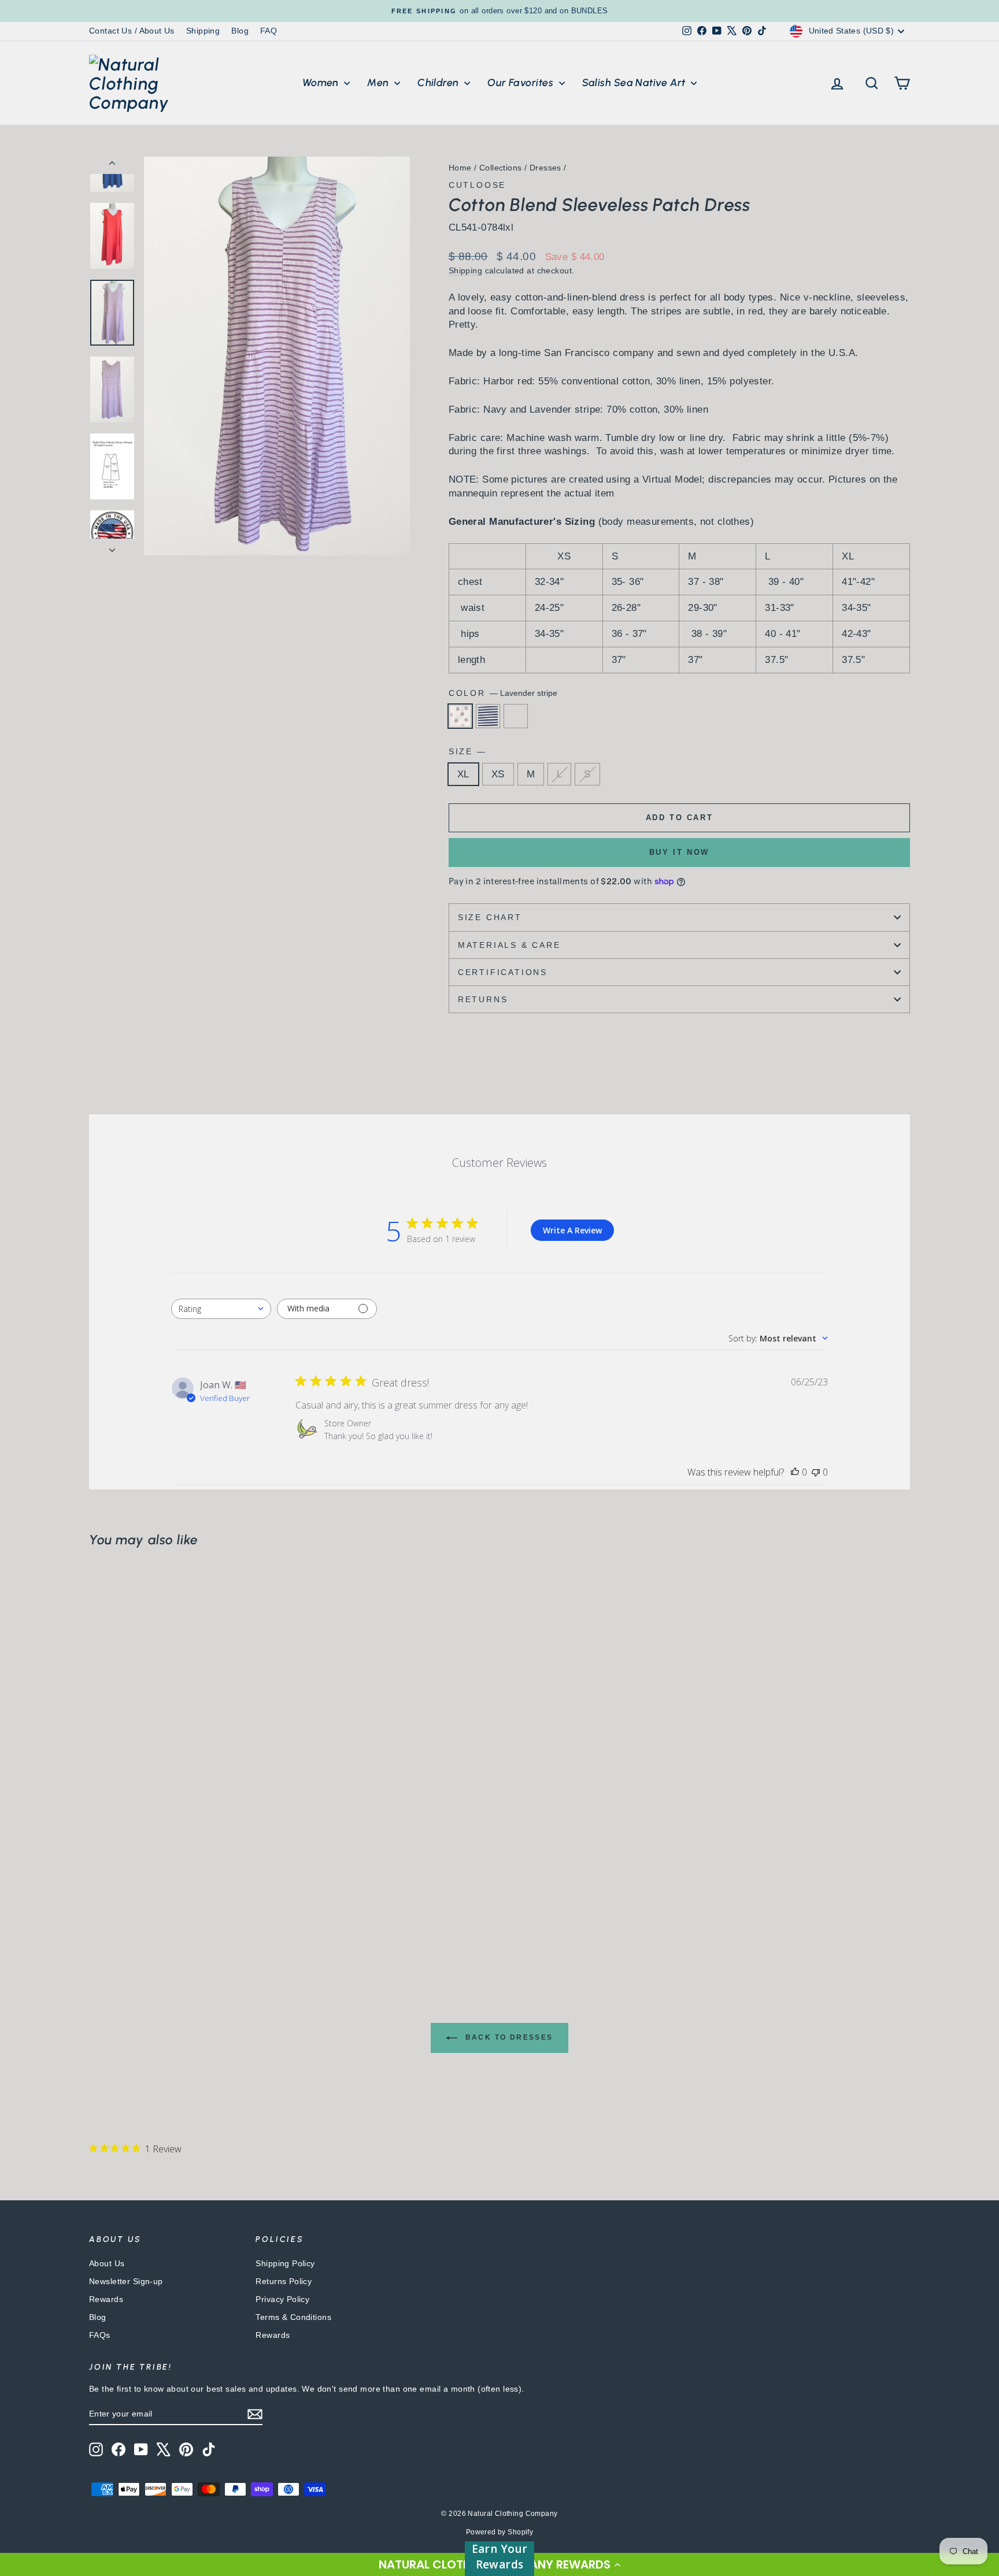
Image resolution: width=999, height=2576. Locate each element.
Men (379, 83)
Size (467, 751)
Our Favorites (521, 83)
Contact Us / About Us (132, 31)
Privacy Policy (282, 2299)
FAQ (269, 31)
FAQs (100, 2335)
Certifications (503, 972)
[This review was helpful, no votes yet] (795, 1472)
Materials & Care (509, 945)
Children (439, 83)
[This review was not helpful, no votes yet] (816, 1472)
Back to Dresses (507, 2037)
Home (460, 168)
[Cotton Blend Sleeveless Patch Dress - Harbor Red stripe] (128, 1925)
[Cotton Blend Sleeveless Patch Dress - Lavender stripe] (97, 1925)
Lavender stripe (460, 716)
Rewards (106, 2299)
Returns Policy (284, 2281)
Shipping (203, 31)
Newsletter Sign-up (126, 2281)
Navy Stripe (488, 716)
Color (503, 693)
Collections (501, 168)
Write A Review (572, 1230)
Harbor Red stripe (516, 716)
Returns (483, 999)
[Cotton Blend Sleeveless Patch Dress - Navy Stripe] (112, 1925)
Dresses (545, 168)
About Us (107, 2263)
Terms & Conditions (293, 2317)
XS (498, 774)
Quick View (187, 1858)
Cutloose (477, 185)
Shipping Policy (285, 2263)
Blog (240, 31)
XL (463, 774)
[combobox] (221, 1309)
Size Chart (490, 917)
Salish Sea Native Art (635, 83)
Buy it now (679, 852)
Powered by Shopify (500, 2532)
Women (322, 83)
